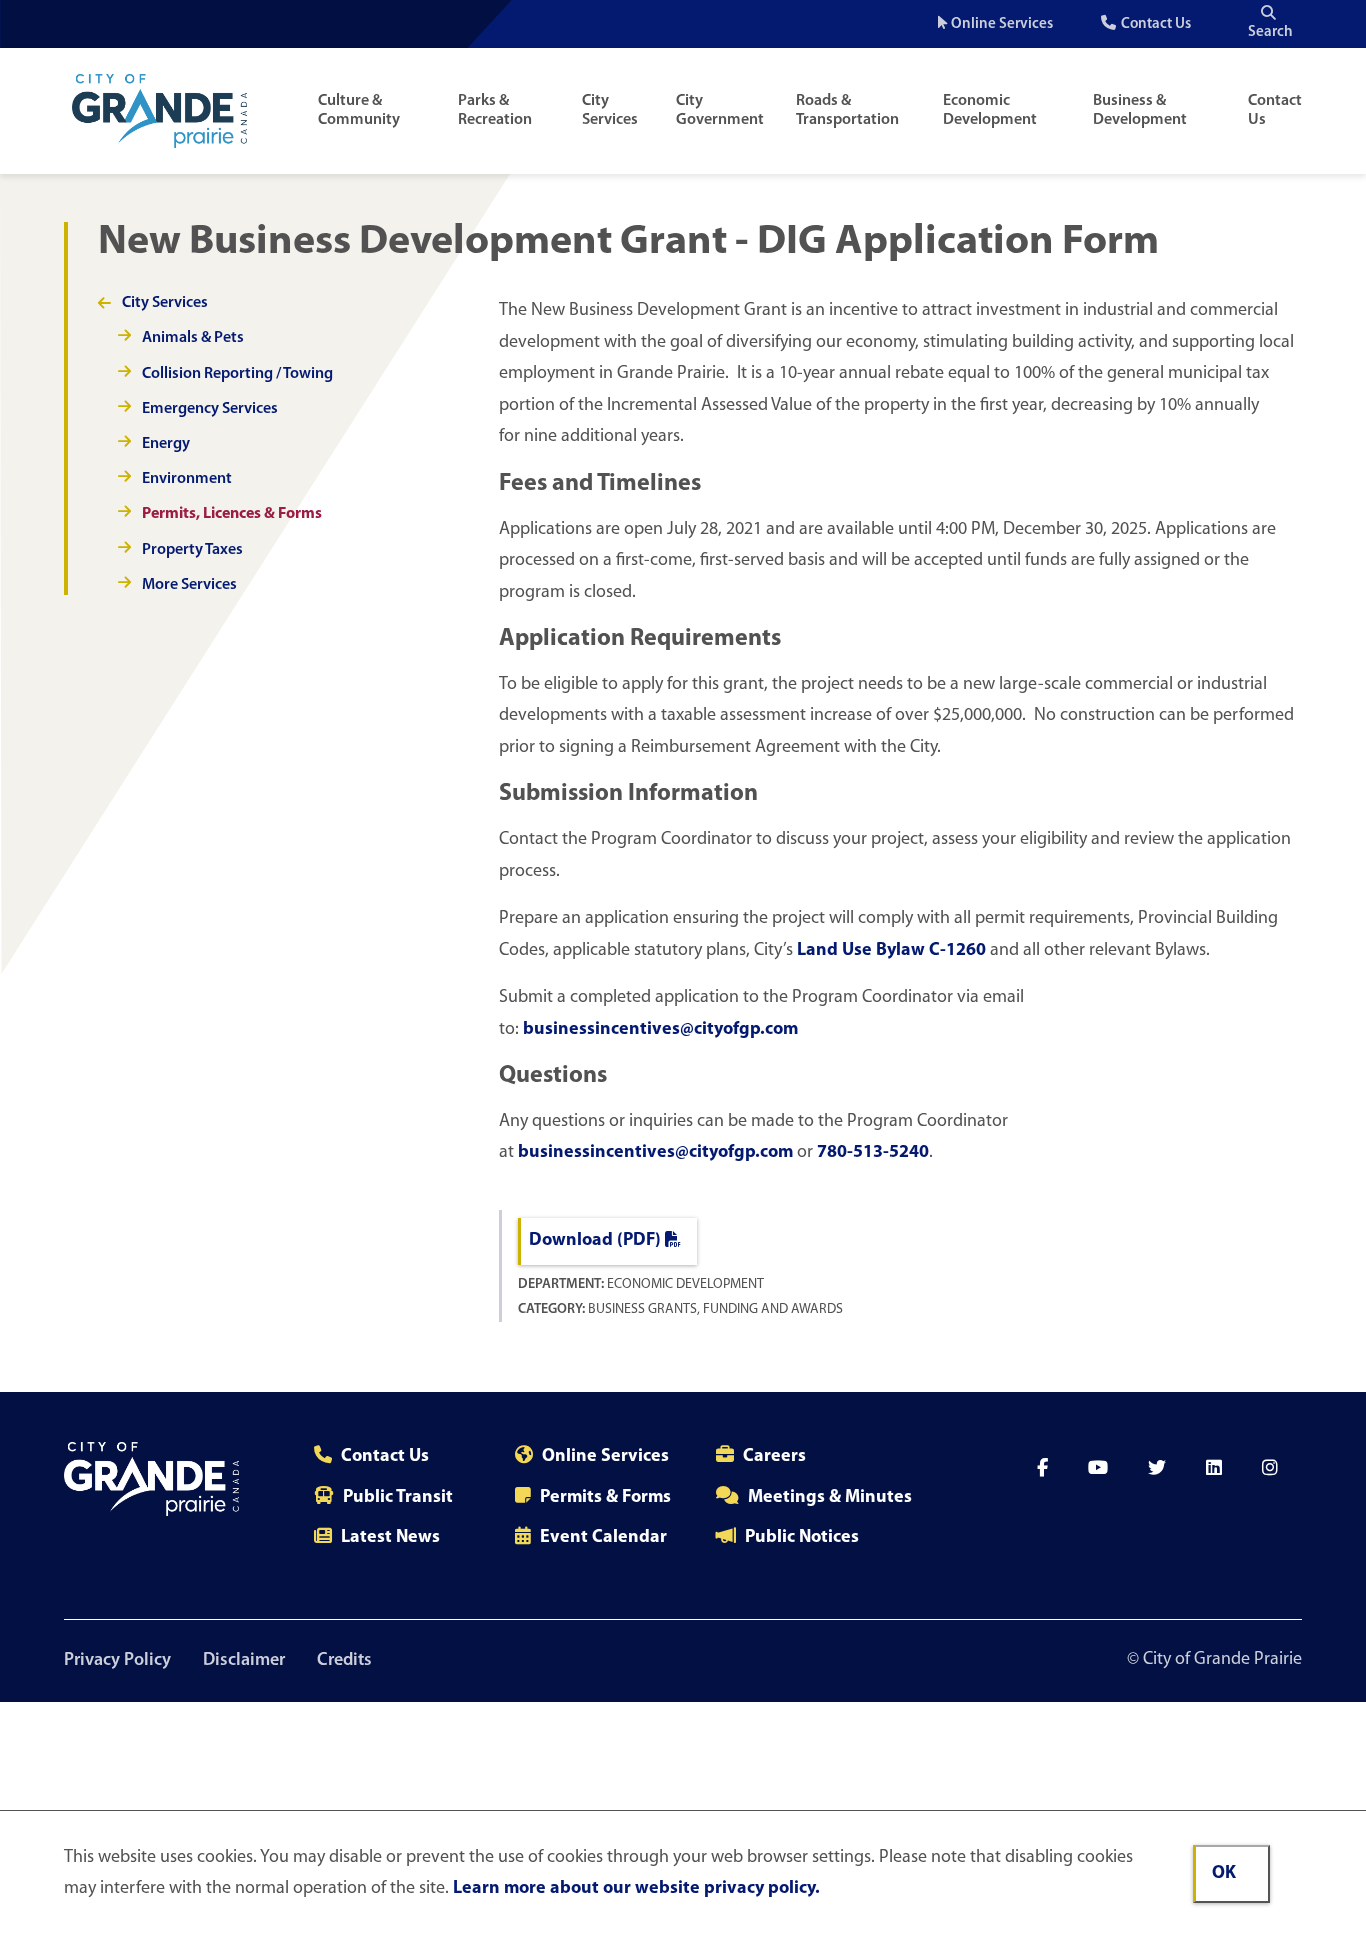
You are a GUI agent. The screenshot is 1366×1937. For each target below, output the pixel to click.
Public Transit (398, 1498)
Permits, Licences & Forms (232, 514)
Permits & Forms (605, 1498)
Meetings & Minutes (830, 1498)
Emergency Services (210, 409)
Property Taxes (192, 550)
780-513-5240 (873, 1153)
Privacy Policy (117, 1661)
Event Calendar (603, 1538)
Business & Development (1140, 110)
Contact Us (1156, 24)
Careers (774, 1457)
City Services (610, 110)
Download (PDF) (595, 1241)
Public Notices (802, 1538)
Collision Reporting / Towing (237, 374)
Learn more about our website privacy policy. (636, 1889)
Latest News (390, 1538)
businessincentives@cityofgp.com (660, 1030)
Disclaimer (244, 1661)
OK (1224, 1874)
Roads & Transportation (847, 110)
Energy (166, 444)
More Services (189, 585)
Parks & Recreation (495, 110)
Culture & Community (359, 110)
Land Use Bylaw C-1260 (891, 951)
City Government (720, 110)
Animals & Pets (193, 338)
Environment (187, 479)
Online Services (1002, 24)
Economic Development (990, 110)
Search (1270, 32)
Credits (344, 1661)
